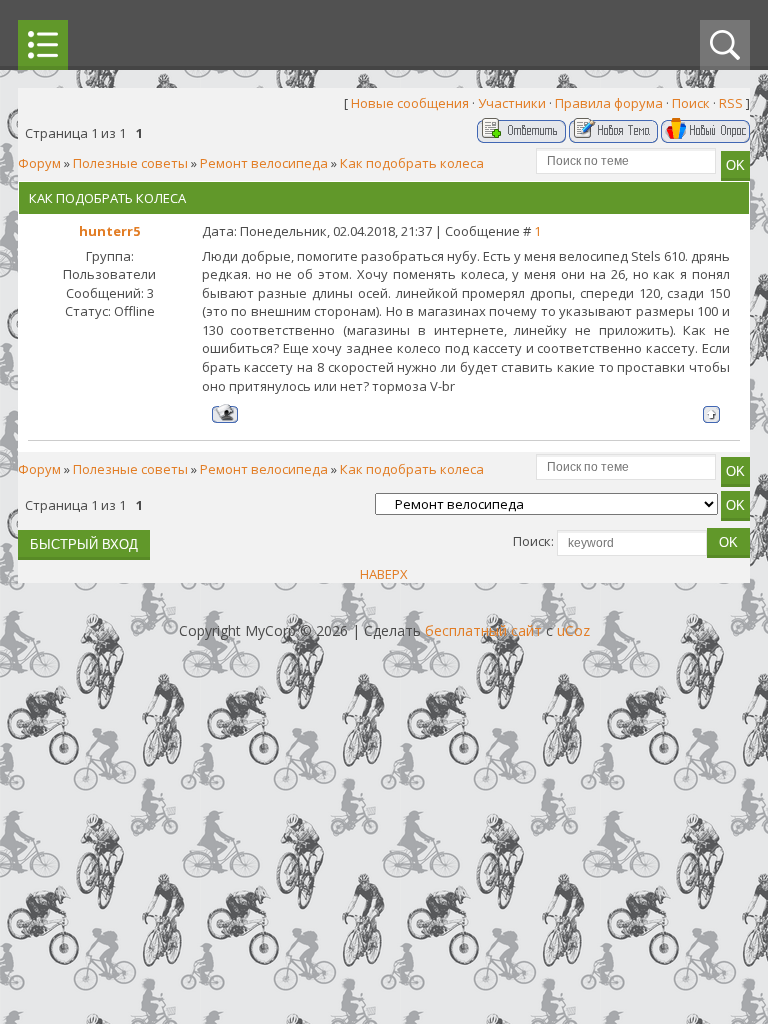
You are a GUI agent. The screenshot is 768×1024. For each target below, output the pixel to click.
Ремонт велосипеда (264, 163)
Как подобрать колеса (412, 163)
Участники (512, 103)
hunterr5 (109, 231)
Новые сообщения (410, 103)
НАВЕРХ (384, 574)
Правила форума (609, 103)
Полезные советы (130, 163)
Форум (39, 163)
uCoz (573, 630)
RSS (731, 103)
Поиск (691, 103)
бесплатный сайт (483, 630)
